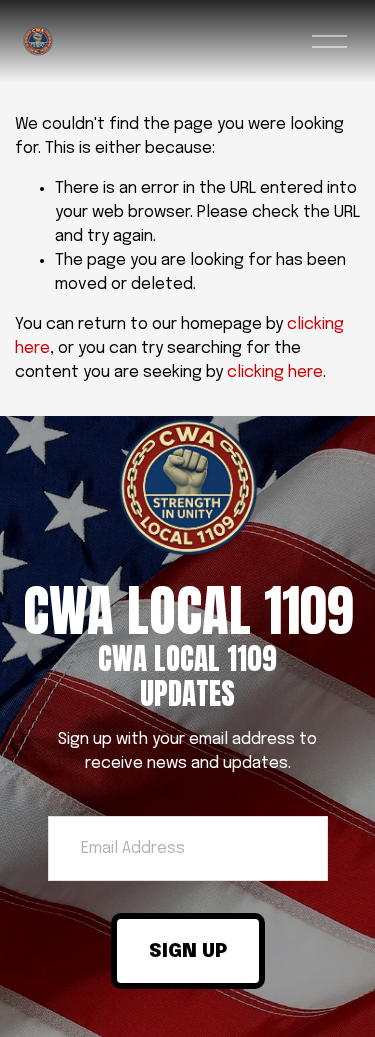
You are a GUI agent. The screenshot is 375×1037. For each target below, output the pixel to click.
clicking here (275, 372)
